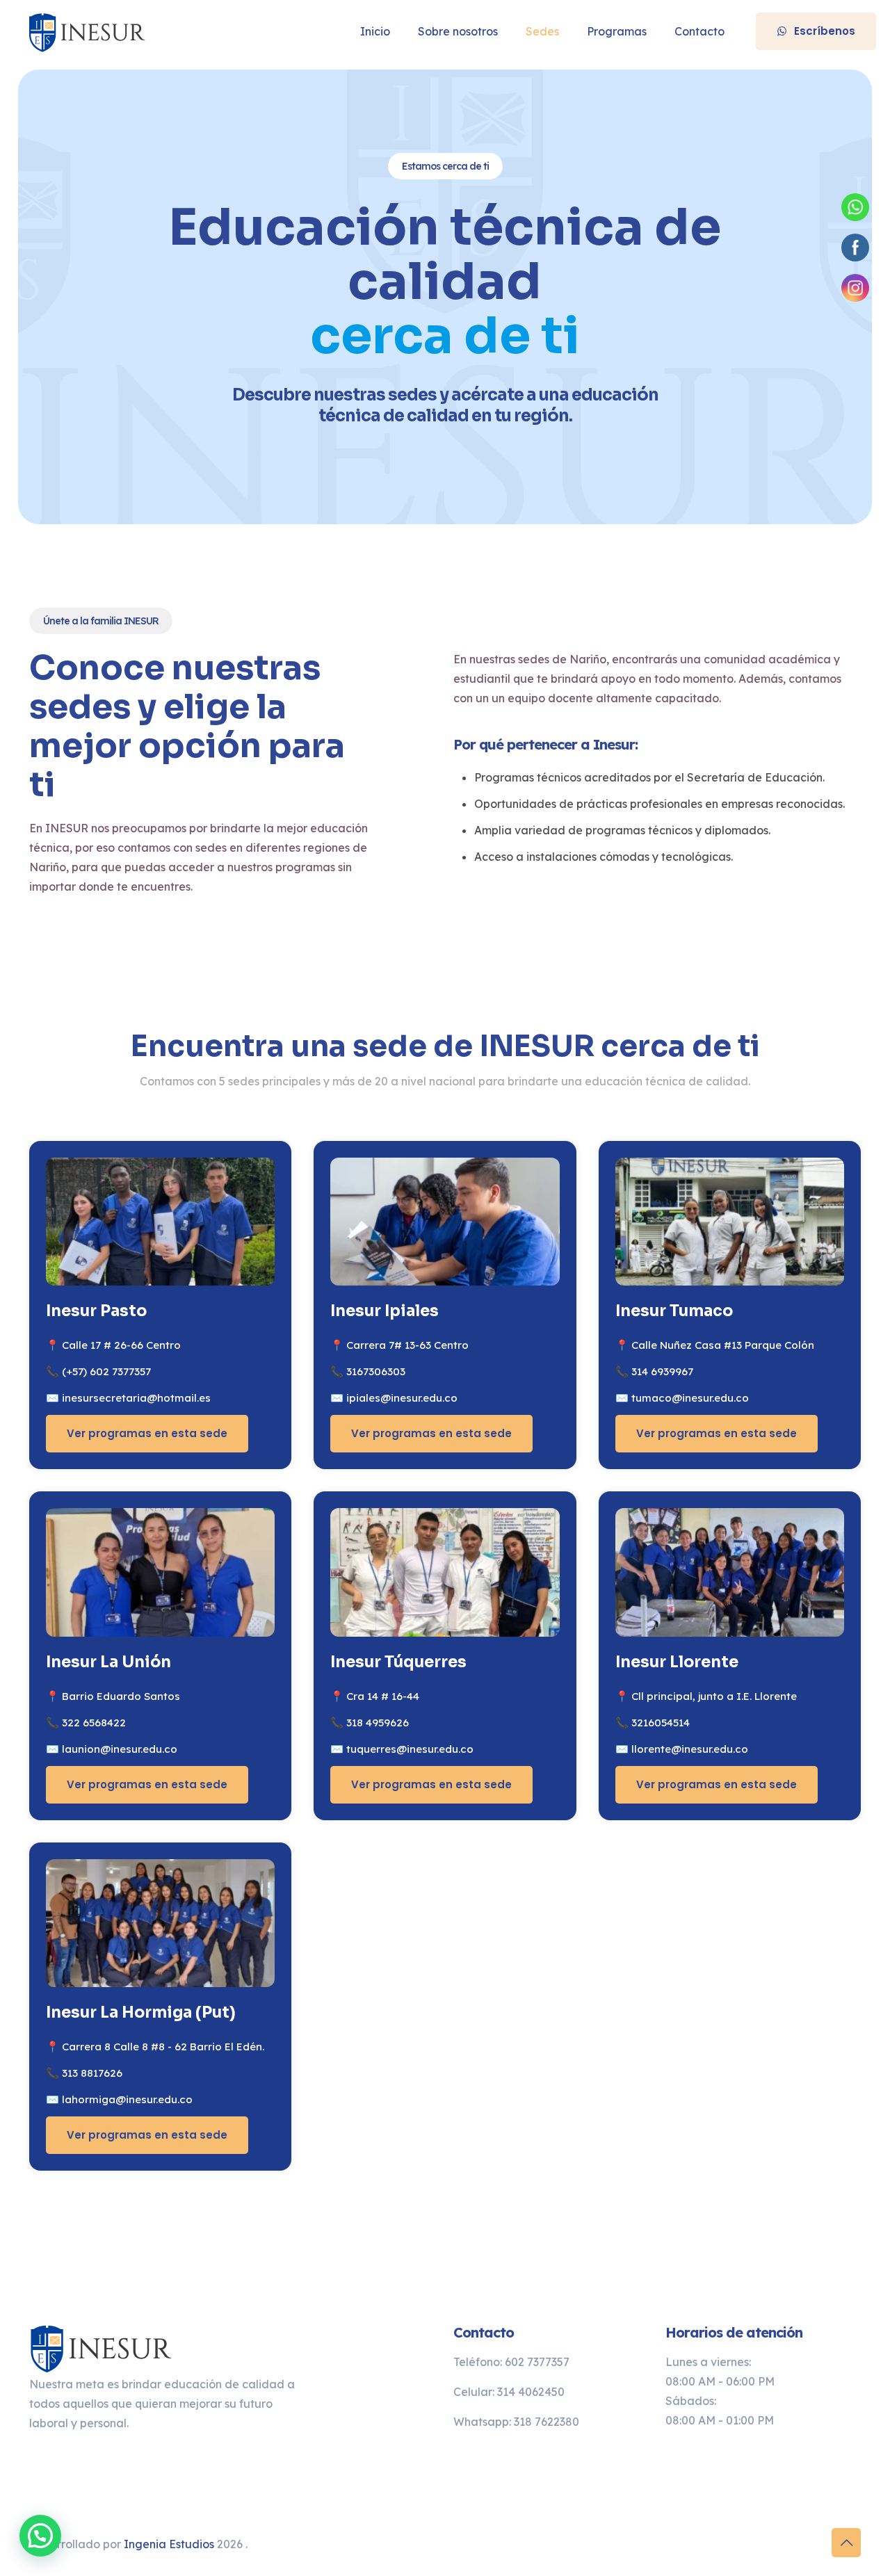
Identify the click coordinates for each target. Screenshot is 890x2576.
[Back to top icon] (846, 2543)
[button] (40, 2536)
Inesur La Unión (108, 1662)
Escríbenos (825, 31)
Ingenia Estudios (169, 2544)
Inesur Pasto (96, 1311)
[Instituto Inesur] (89, 31)
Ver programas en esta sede (147, 1433)
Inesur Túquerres (398, 1662)
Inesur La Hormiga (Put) (141, 2012)
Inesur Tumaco (674, 1311)
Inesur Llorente (677, 1662)
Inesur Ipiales (385, 1311)
